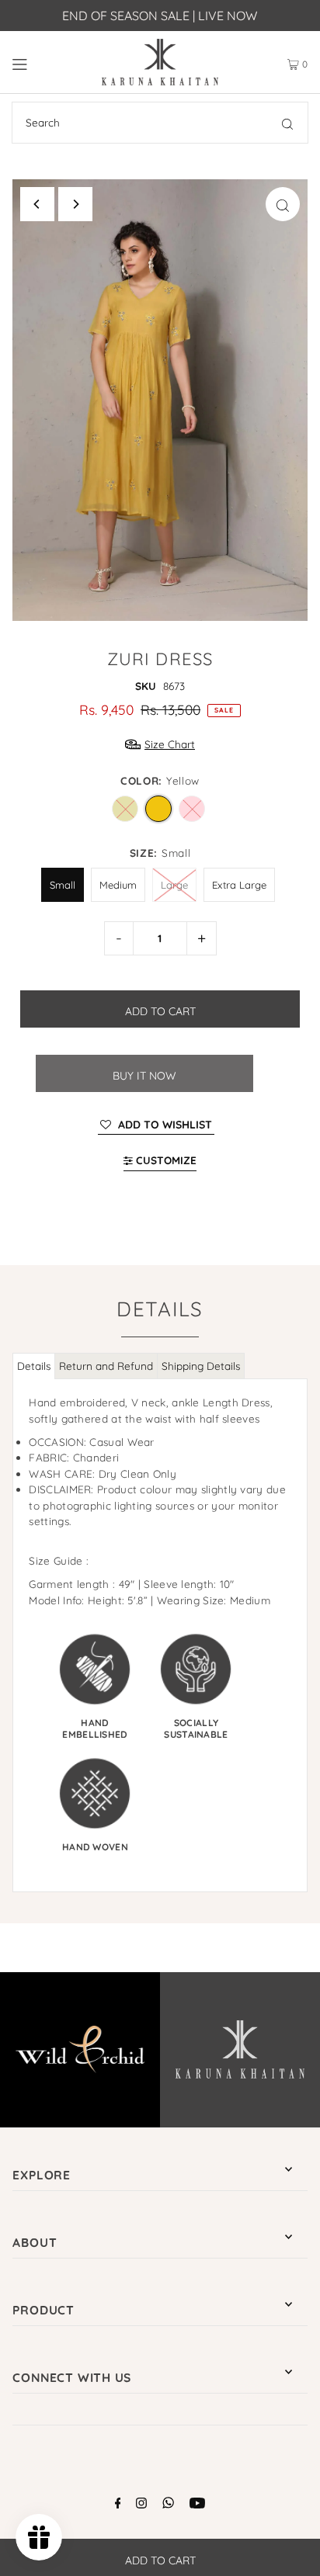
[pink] (192, 809)
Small (63, 879)
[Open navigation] (42, 62)
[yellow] (158, 809)
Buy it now (144, 1076)
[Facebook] (118, 2505)
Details (34, 1366)
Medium (118, 879)
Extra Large (239, 879)
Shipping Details (201, 1366)
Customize (165, 1160)
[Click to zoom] (283, 204)
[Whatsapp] (168, 2505)
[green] (125, 809)
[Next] (75, 204)
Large (174, 879)
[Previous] (37, 204)
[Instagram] (141, 2505)
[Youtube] (197, 2505)
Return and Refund (106, 1366)
